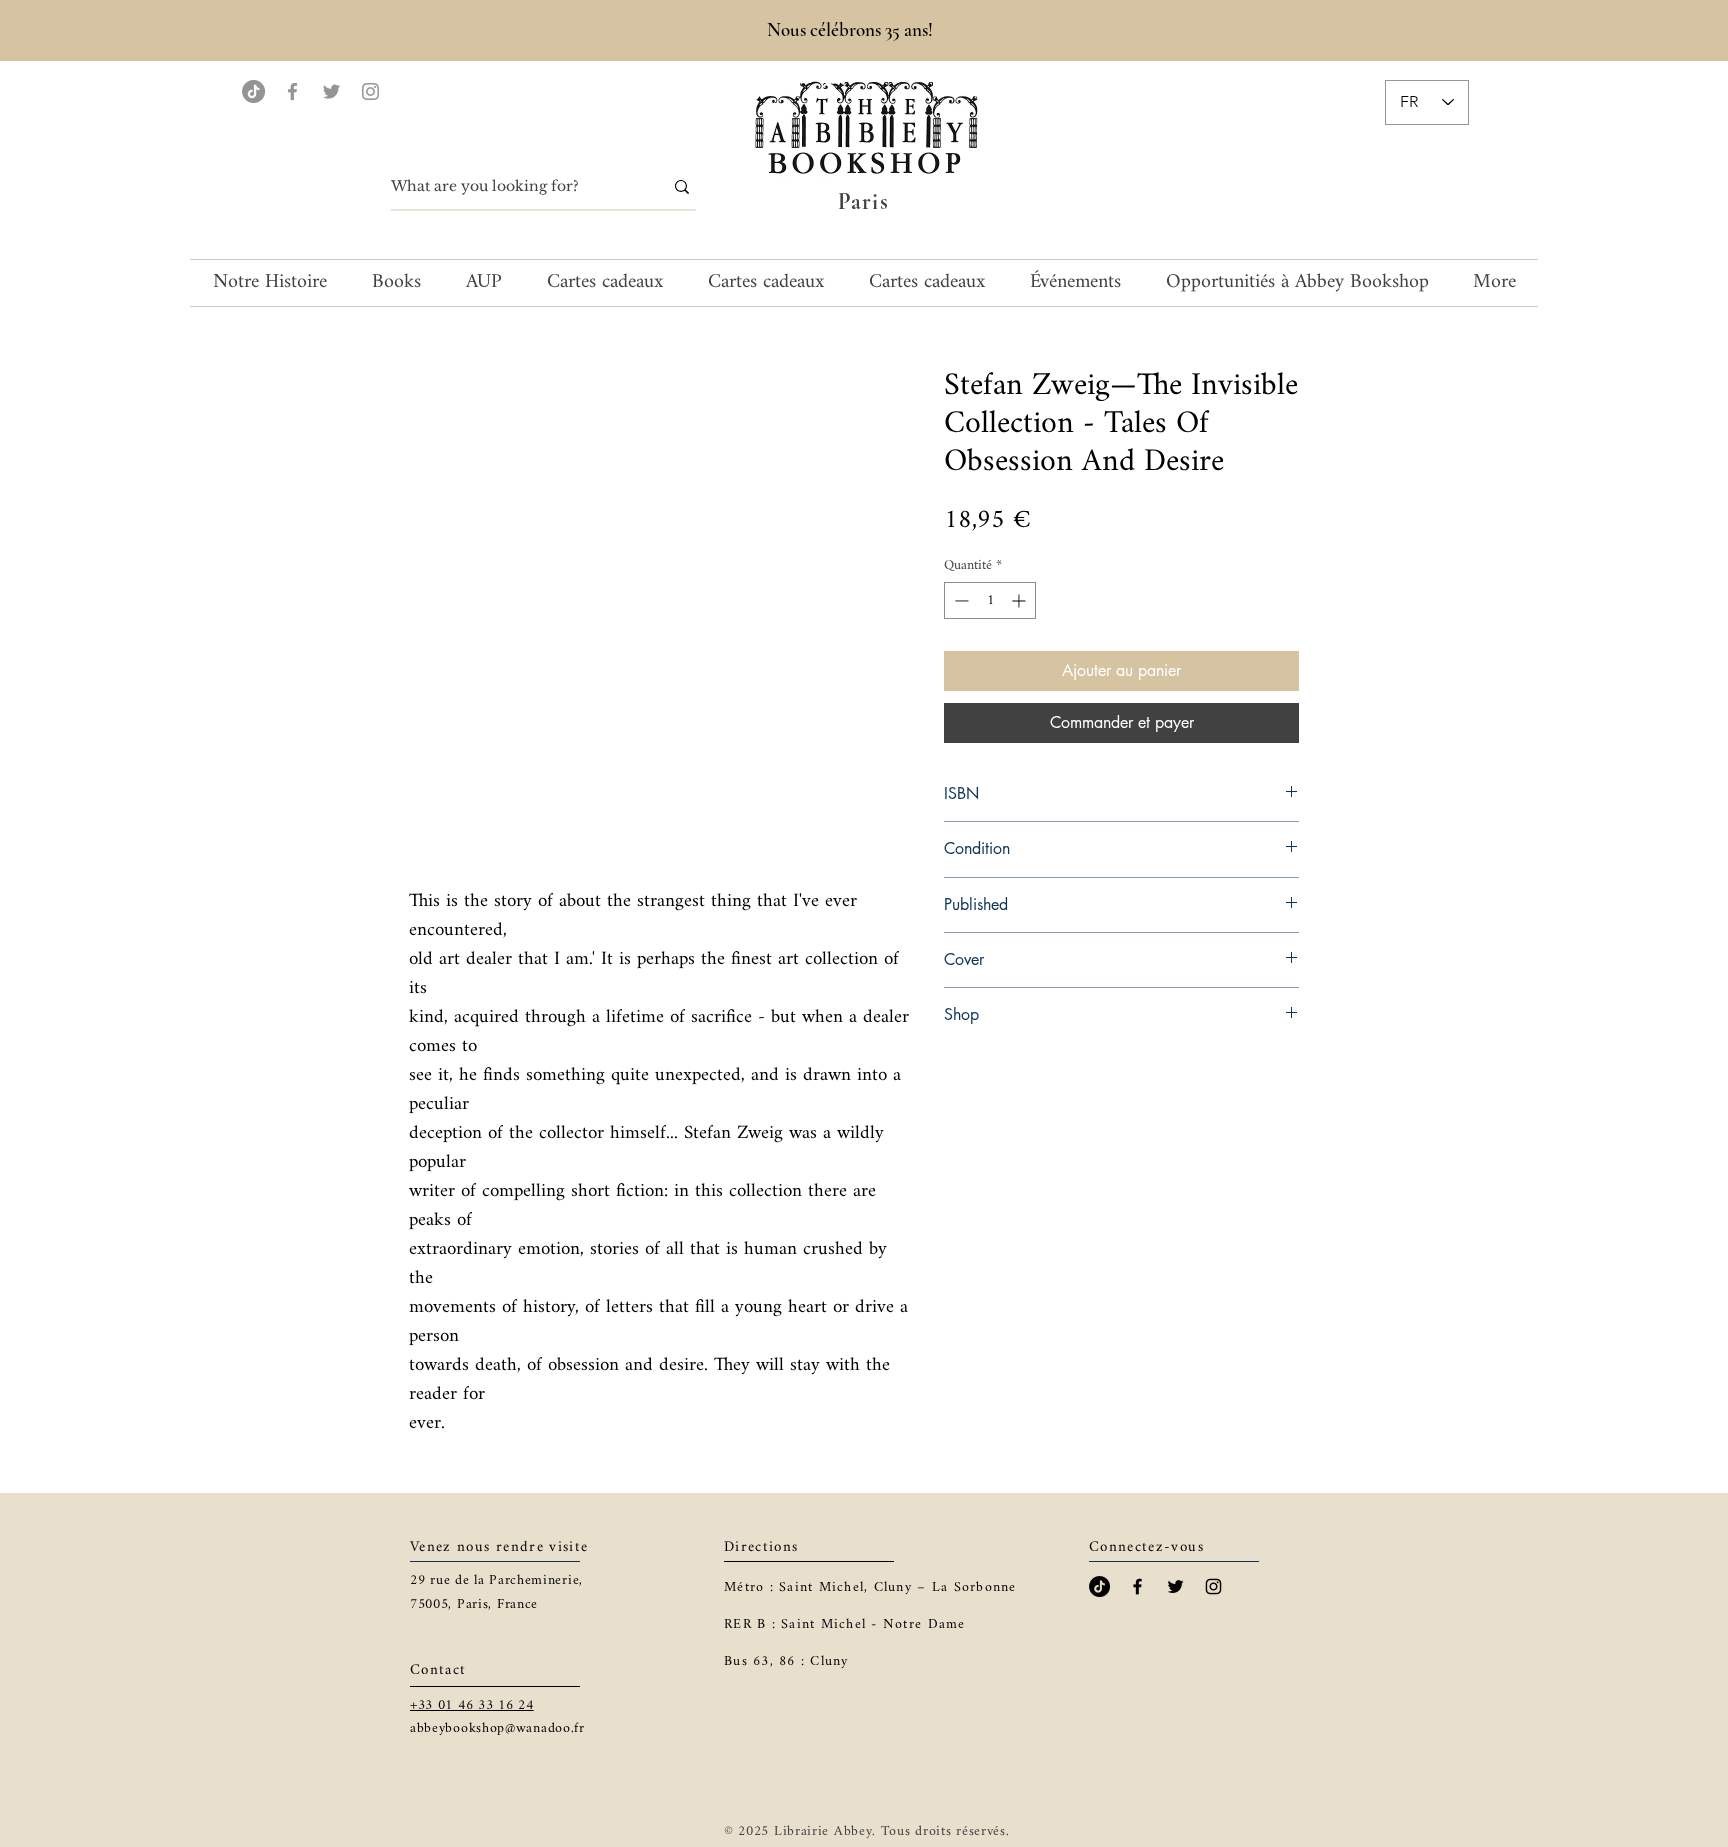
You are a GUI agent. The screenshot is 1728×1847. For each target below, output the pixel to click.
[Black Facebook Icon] (1137, 1586)
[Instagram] (370, 91)
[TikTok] (253, 91)
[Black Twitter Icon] (1175, 1586)
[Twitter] (331, 91)
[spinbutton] (990, 600)
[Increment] (1020, 600)
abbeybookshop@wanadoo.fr (497, 1728)
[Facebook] (292, 91)
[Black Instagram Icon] (1213, 1586)
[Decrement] (959, 600)
